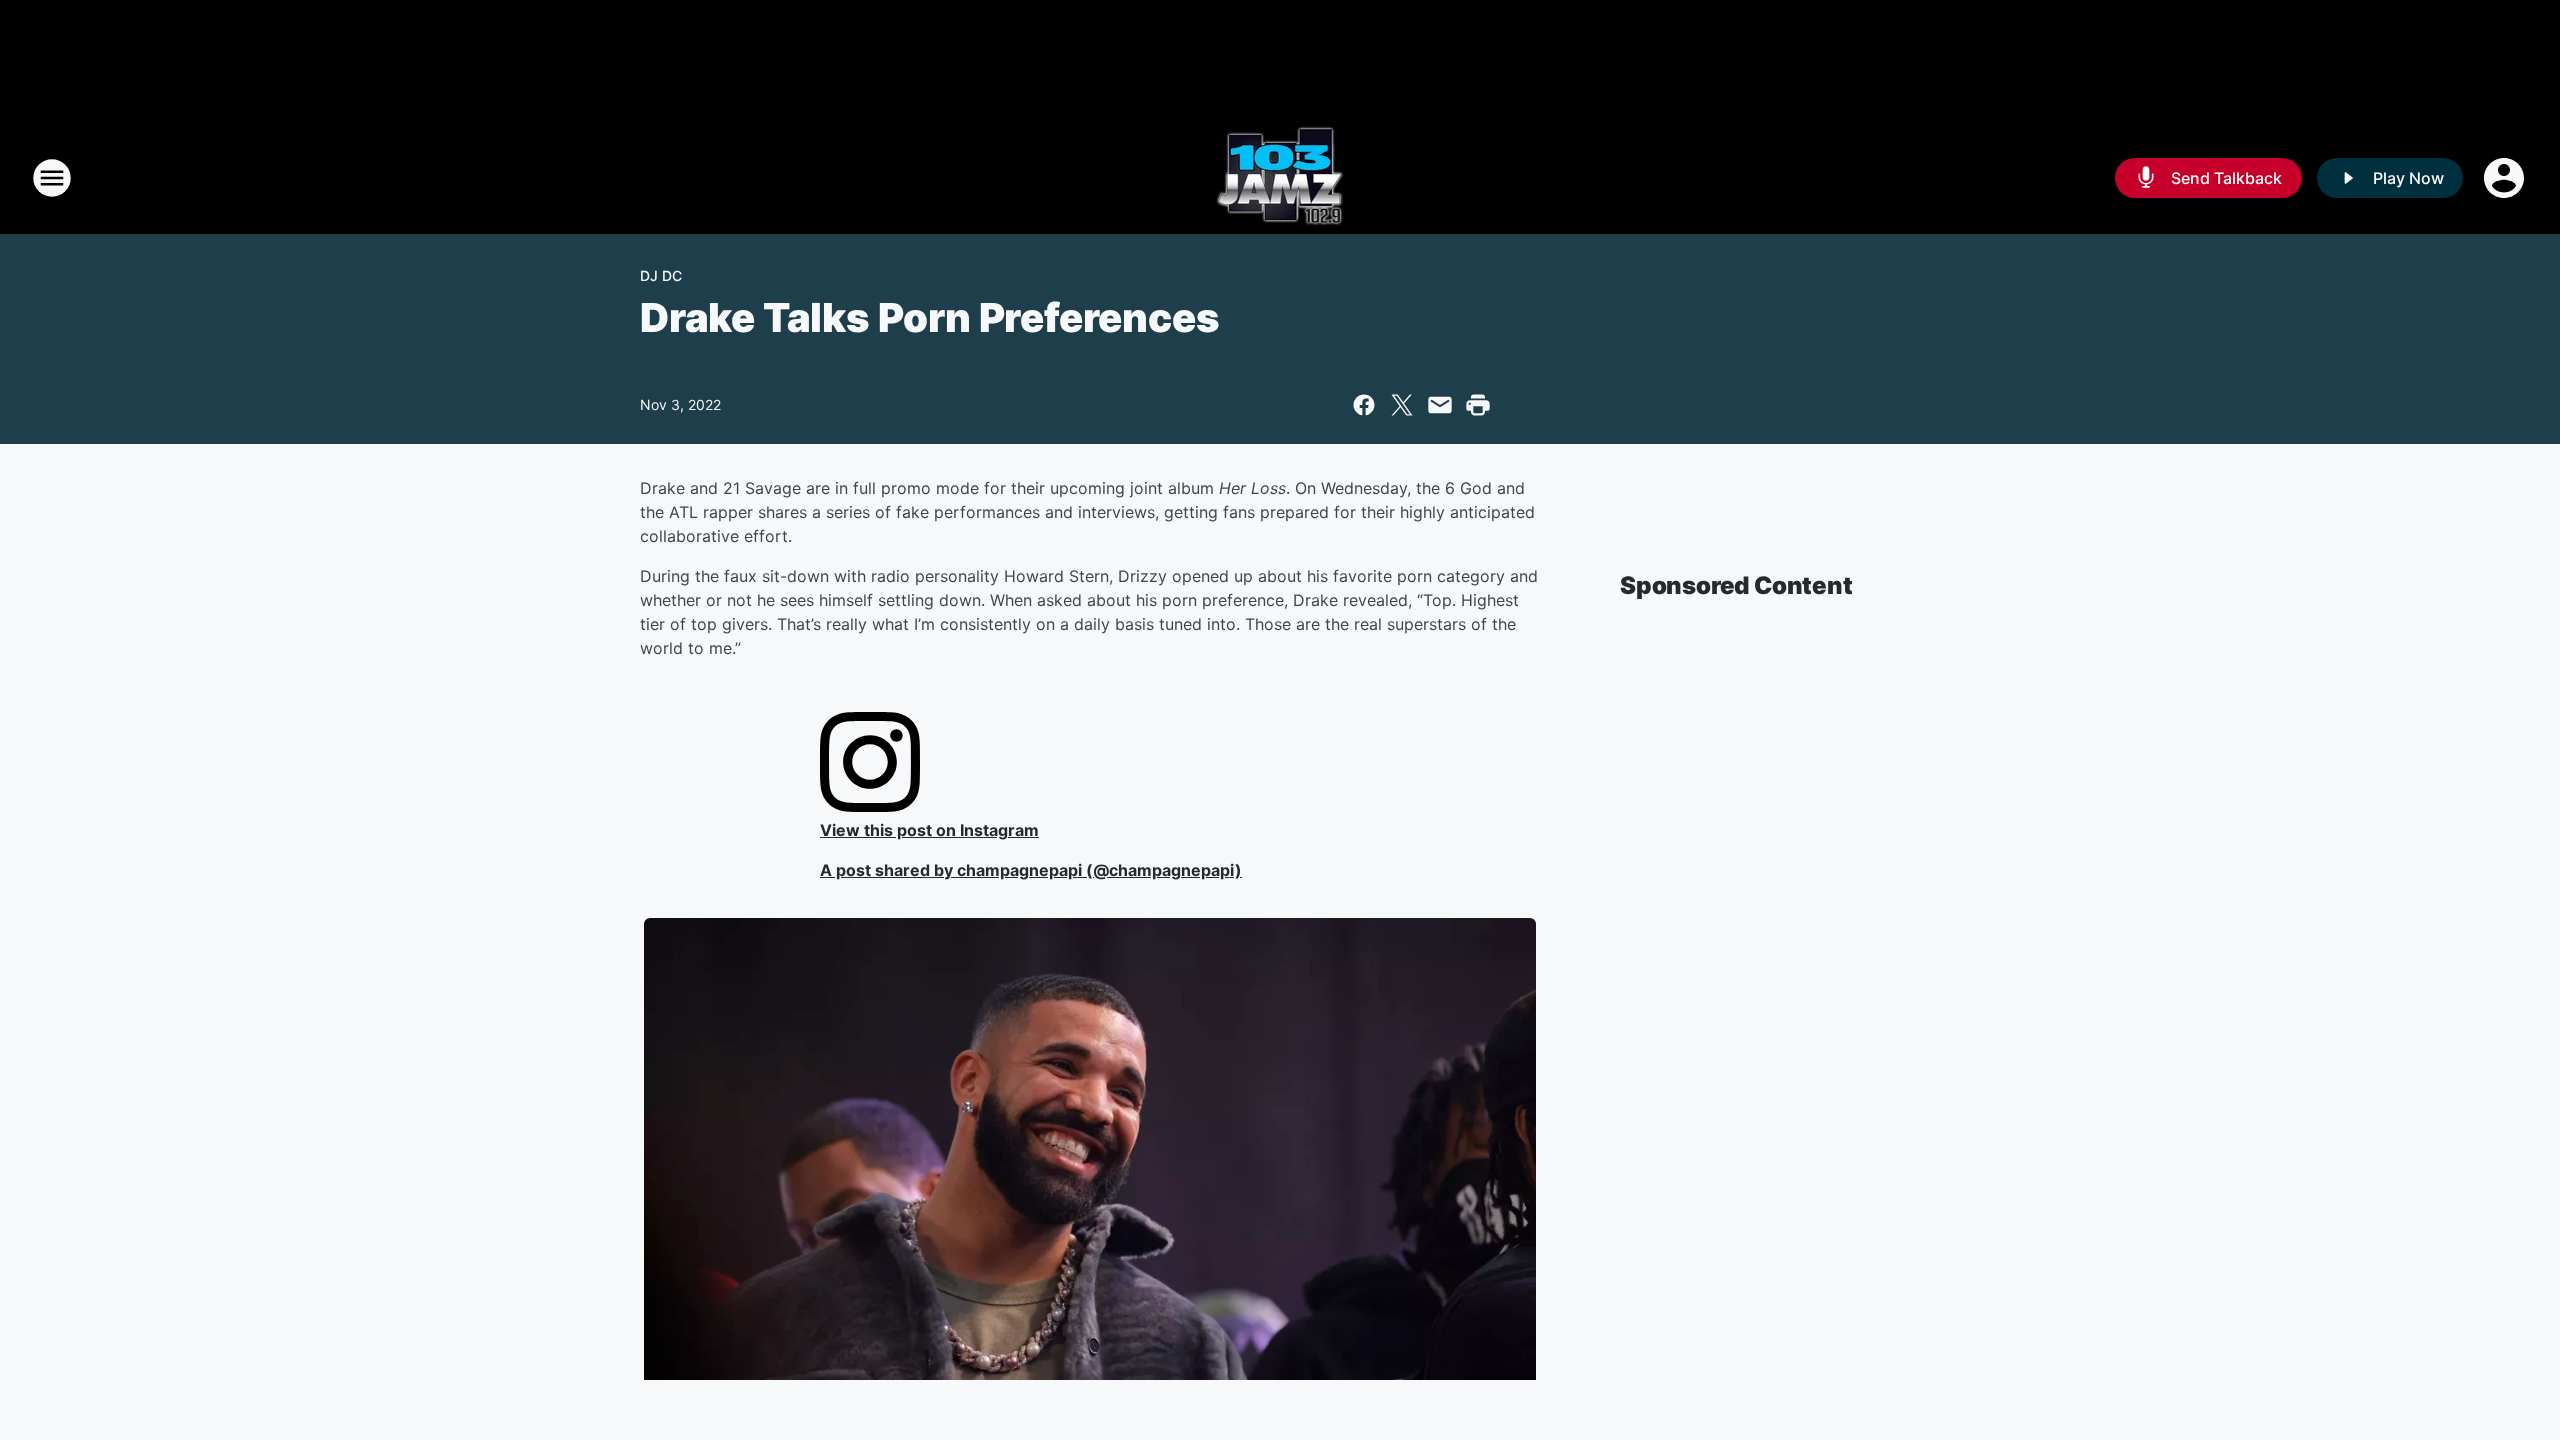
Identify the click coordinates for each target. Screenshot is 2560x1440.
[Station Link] (1280, 178)
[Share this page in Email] (1440, 405)
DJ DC (661, 275)
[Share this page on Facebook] (1364, 405)
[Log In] (2506, 178)
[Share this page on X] (1402, 405)
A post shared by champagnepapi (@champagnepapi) (1031, 870)
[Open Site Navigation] (52, 178)
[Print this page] (1478, 405)
